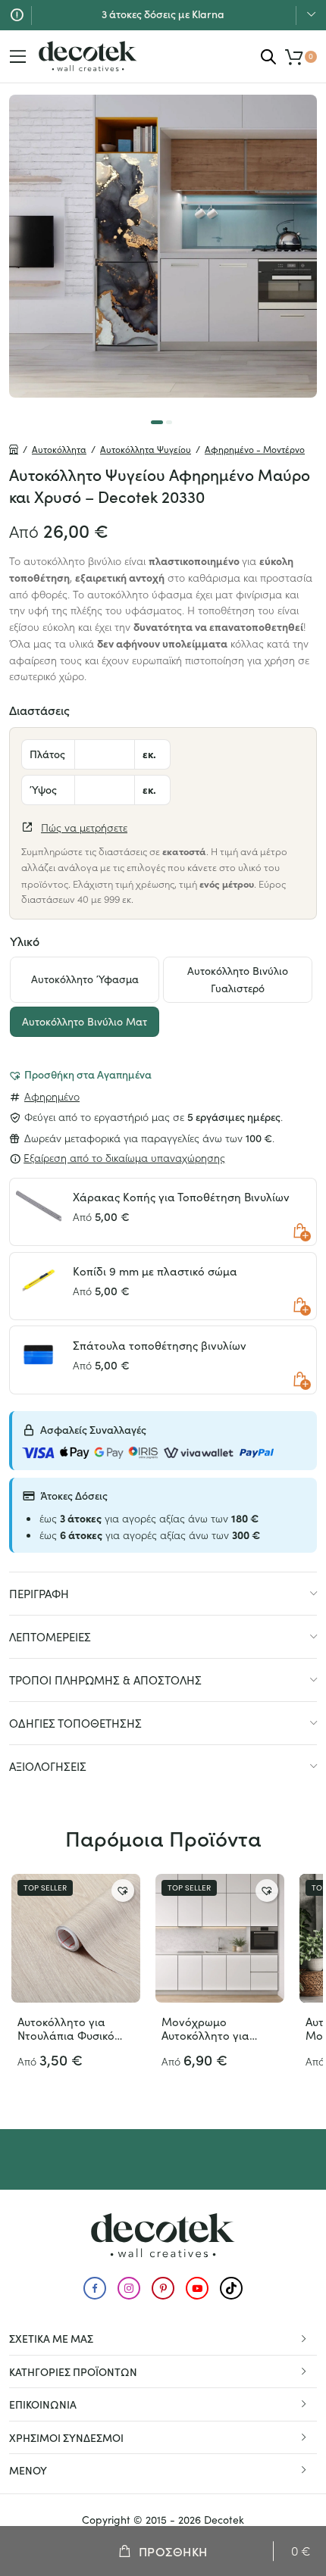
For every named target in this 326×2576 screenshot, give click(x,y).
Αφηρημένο (52, 1096)
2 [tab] (169, 422)
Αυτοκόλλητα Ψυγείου (146, 449)
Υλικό (25, 941)
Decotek (224, 2520)
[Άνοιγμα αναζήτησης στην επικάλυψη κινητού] (268, 56)
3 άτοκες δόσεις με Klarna (163, 9)
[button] (80, 1074)
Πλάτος (47, 754)
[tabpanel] (163, 246)
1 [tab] (157, 422)
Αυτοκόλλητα (59, 449)
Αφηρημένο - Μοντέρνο (255, 449)
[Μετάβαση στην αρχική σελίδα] (88, 56)
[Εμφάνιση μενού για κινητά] (18, 57)
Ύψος (43, 789)
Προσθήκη (173, 2551)
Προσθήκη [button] (300, 1232)
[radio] (85, 980)
